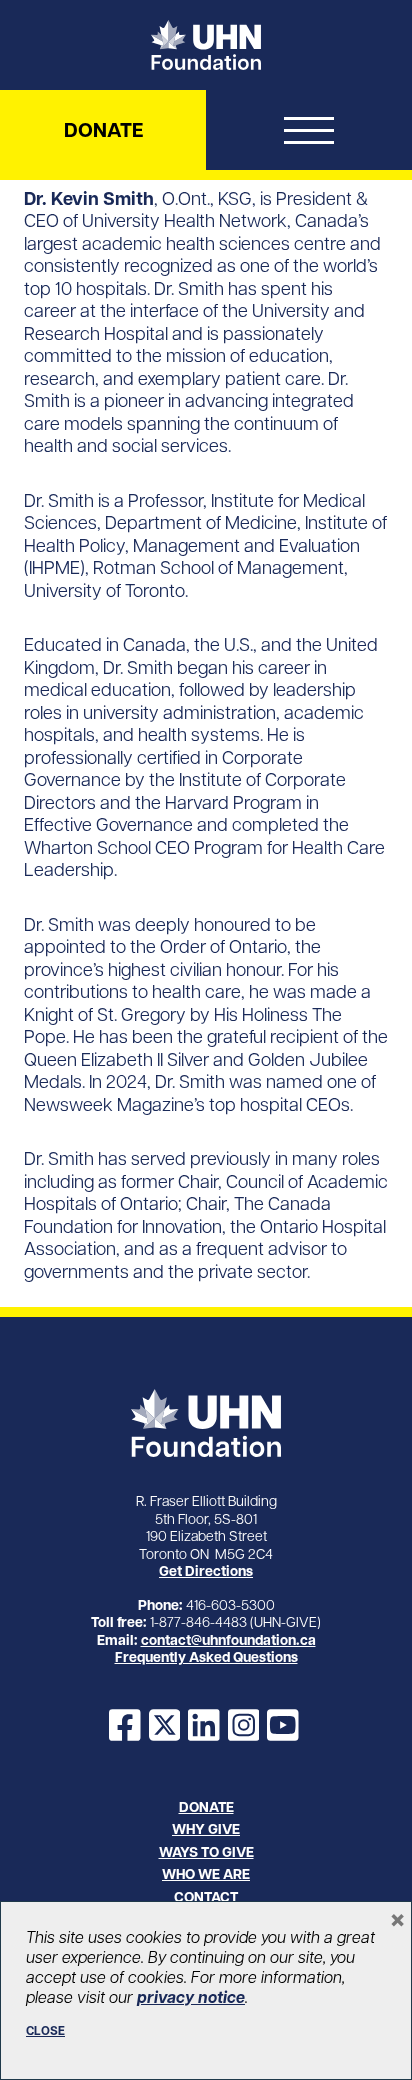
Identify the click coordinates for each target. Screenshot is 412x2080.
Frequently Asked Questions (206, 1657)
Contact (206, 1897)
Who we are (206, 1874)
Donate (103, 130)
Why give (206, 1829)
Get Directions (206, 1571)
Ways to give (206, 1852)
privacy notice (191, 1997)
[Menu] (309, 135)
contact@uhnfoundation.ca (228, 1640)
